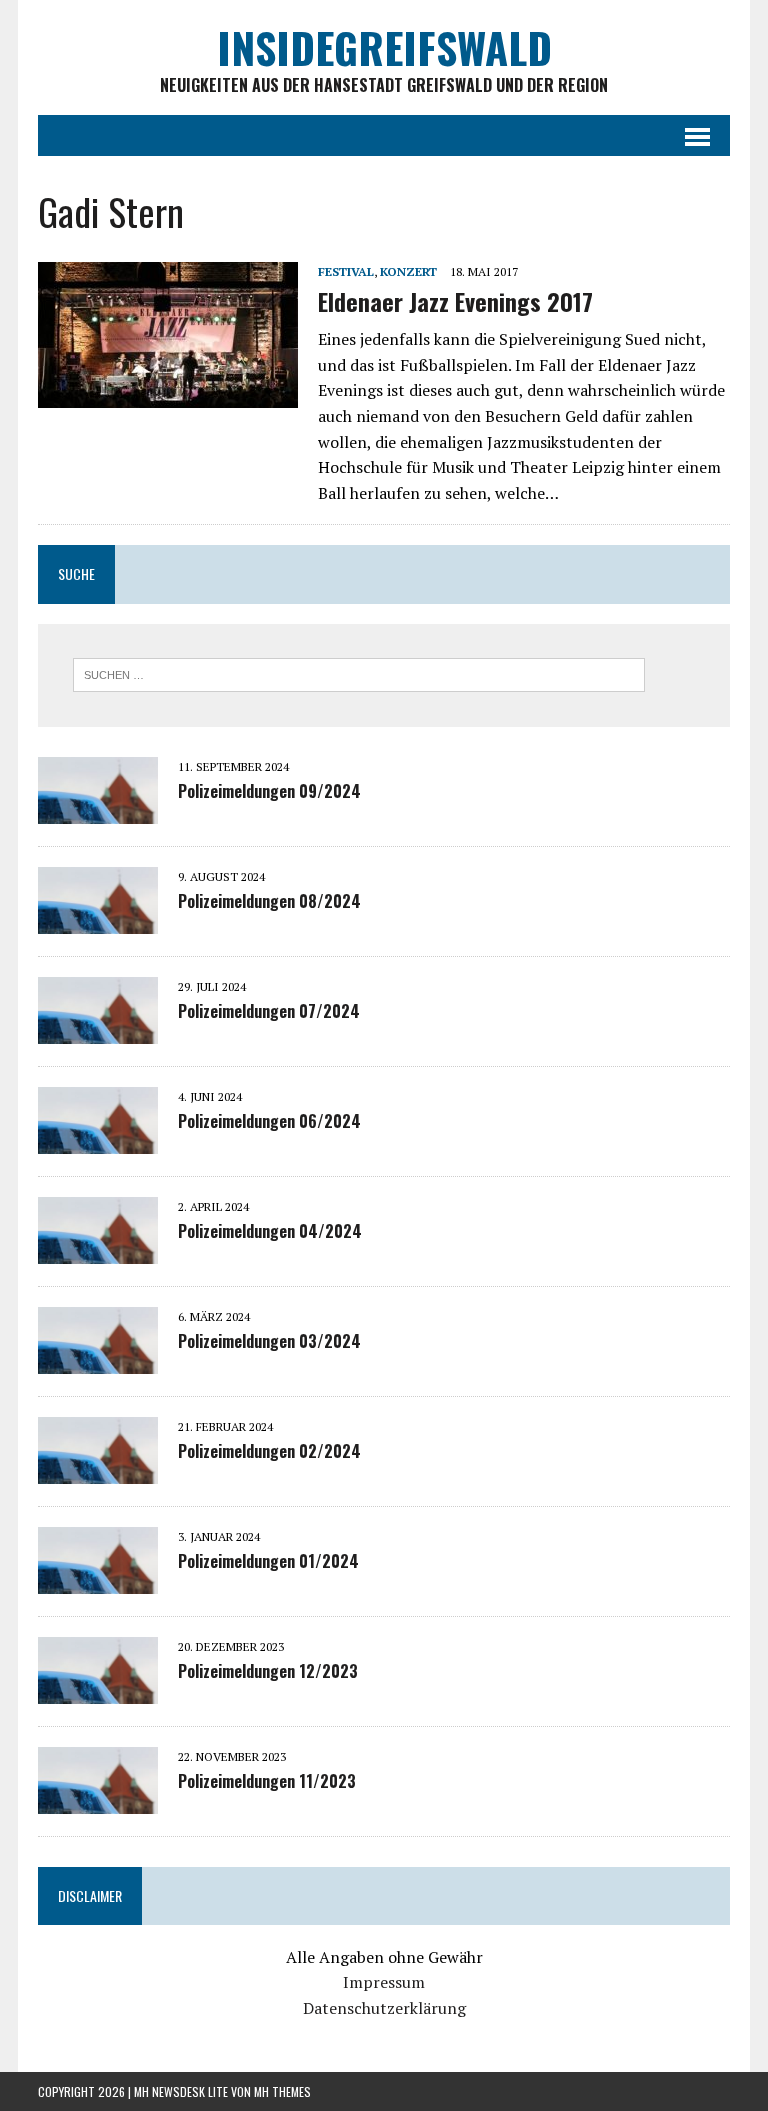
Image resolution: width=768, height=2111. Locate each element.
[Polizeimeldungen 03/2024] (98, 1360)
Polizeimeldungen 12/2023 (268, 1671)
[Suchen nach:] (359, 673)
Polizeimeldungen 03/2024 (269, 1341)
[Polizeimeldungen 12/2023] (98, 1690)
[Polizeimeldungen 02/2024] (98, 1470)
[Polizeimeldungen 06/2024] (98, 1140)
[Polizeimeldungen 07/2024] (98, 1030)
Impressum (384, 1982)
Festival (346, 271)
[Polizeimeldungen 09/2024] (98, 810)
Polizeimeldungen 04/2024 (270, 1231)
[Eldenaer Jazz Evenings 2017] (168, 394)
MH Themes (282, 2091)
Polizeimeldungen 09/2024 (269, 791)
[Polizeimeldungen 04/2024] (98, 1250)
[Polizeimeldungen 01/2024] (98, 1580)
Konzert (408, 271)
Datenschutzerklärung (384, 2008)
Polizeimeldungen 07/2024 (269, 1011)
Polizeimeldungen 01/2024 (268, 1561)
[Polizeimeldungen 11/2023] (98, 1800)
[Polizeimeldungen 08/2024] (98, 920)
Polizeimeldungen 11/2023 (267, 1781)
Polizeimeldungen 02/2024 (269, 1451)
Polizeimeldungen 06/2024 (269, 1121)
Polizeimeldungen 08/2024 (269, 901)
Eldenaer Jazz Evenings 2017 (455, 301)
